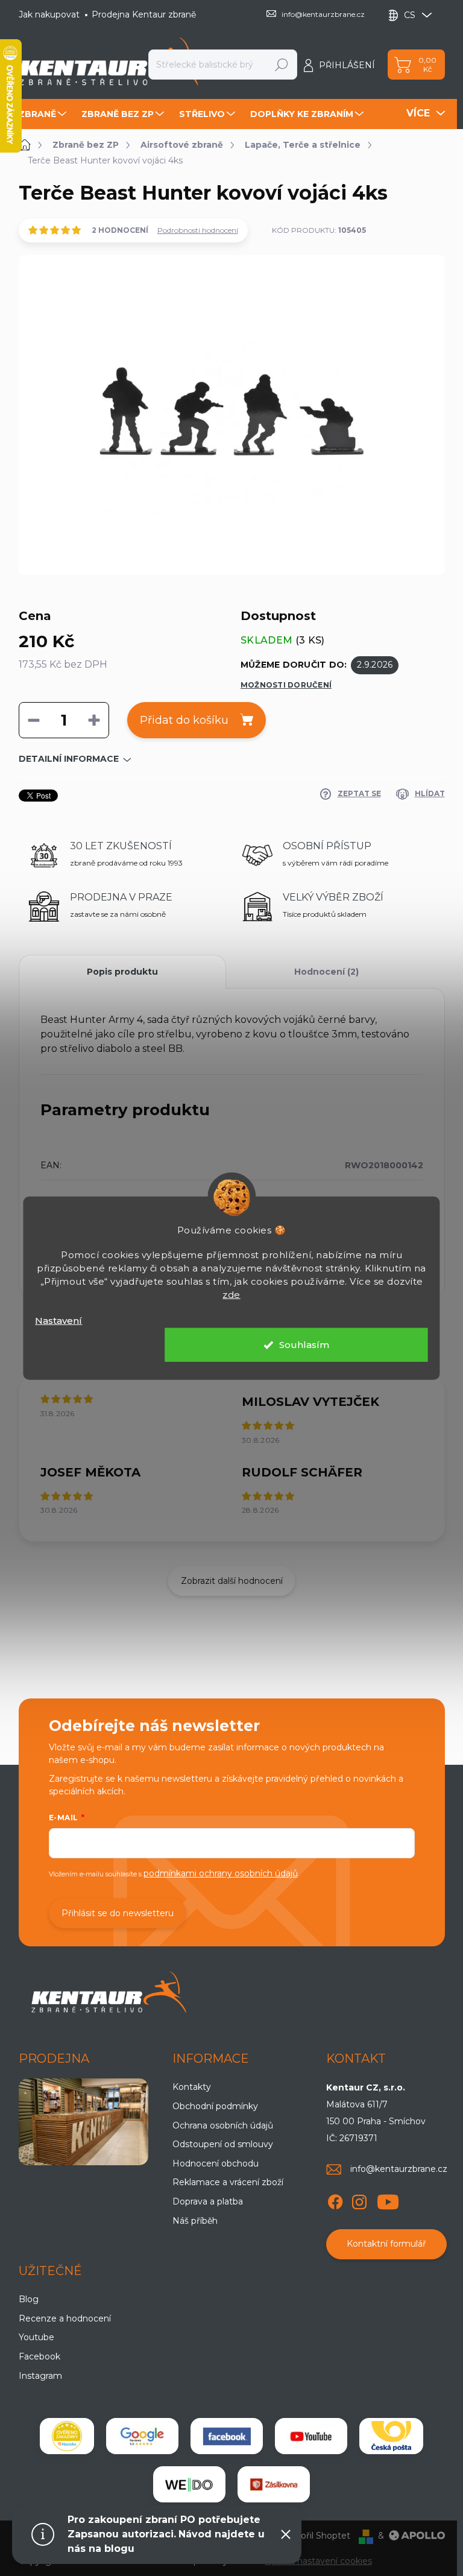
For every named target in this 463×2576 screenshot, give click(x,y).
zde (231, 1294)
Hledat (282, 65)
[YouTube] (388, 2200)
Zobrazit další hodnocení (232, 1581)
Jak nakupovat (49, 14)
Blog (29, 2299)
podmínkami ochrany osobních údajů (221, 1873)
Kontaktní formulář (386, 2244)
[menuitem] (44, 114)
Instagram (40, 2376)
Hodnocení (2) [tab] (326, 972)
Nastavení (58, 1320)
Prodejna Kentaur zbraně (144, 14)
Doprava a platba (208, 2201)
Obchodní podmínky (215, 2106)
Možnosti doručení (286, 685)
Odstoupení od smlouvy (223, 2144)
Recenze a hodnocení (65, 2318)
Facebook (39, 2356)
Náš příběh (195, 2221)
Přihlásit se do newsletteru (118, 1913)
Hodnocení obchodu (216, 2163)
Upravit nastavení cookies (319, 2561)
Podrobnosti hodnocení (198, 230)
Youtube (36, 2337)
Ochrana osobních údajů (223, 2125)
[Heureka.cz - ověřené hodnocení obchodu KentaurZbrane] (67, 2436)
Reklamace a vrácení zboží (228, 2182)
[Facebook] (335, 2200)
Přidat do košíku (184, 720)
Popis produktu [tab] (122, 972)
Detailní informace (69, 759)
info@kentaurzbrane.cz (399, 2169)
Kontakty (192, 2087)
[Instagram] (359, 2200)
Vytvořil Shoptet (316, 2536)
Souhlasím (304, 1345)
